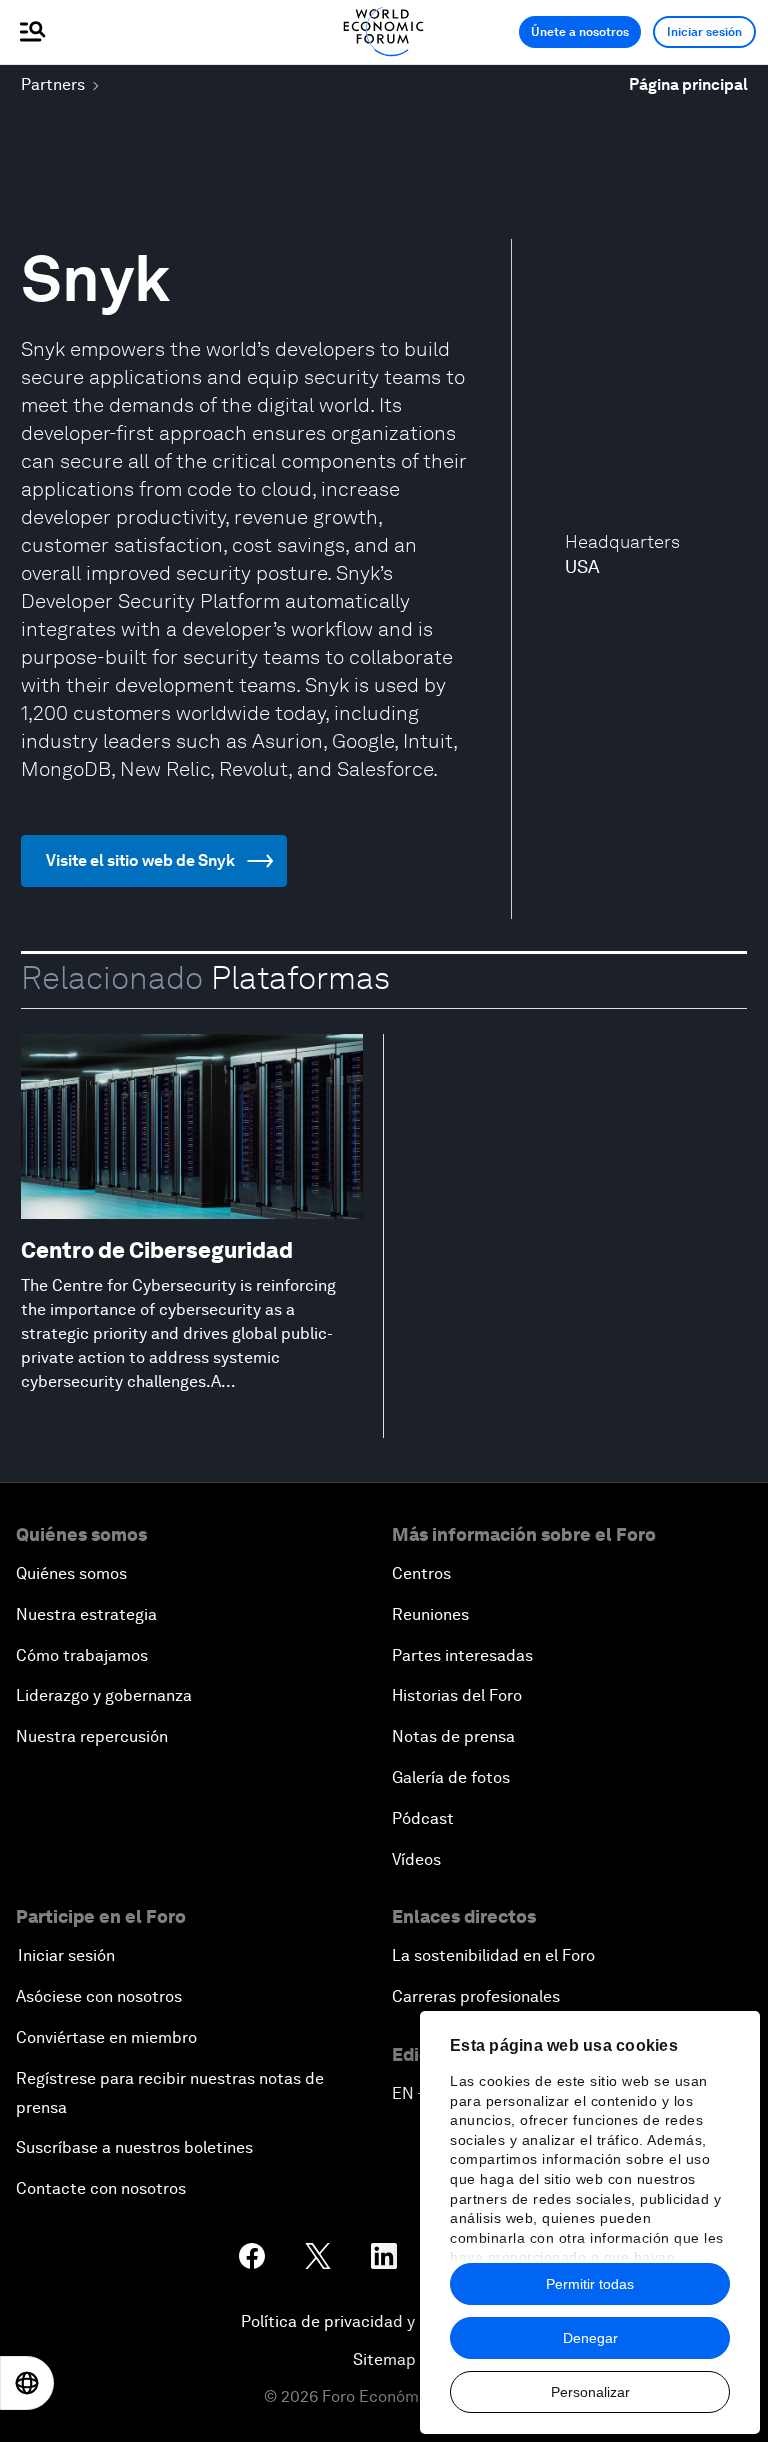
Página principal (688, 84)
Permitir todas (590, 2284)
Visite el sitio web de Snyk (140, 860)
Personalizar (590, 2392)
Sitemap (384, 2359)
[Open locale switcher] (27, 2383)
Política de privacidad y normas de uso (384, 2321)
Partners (53, 84)
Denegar (590, 2338)
